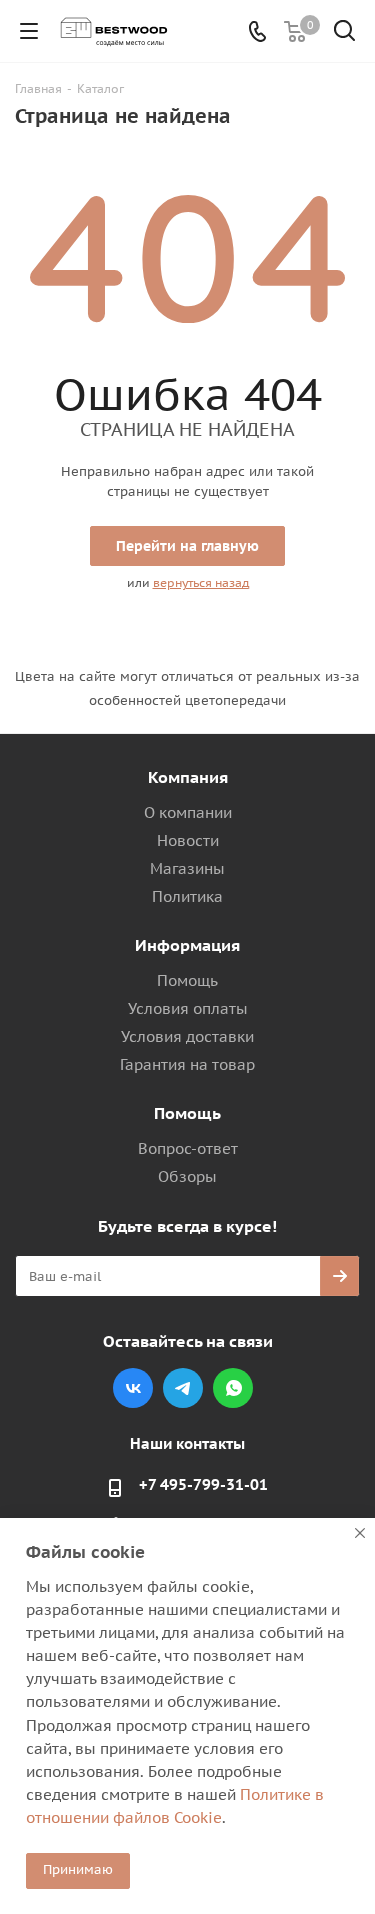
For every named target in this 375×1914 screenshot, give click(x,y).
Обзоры (187, 1176)
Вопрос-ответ (188, 1148)
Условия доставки (187, 1036)
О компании (188, 812)
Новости (188, 840)
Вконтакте (133, 1388)
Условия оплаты (188, 1008)
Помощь (187, 980)
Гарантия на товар (187, 1064)
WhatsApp (233, 1388)
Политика (187, 896)
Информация (187, 945)
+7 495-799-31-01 (203, 1484)
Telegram (183, 1388)
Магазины (187, 868)
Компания (188, 777)
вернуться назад (201, 582)
